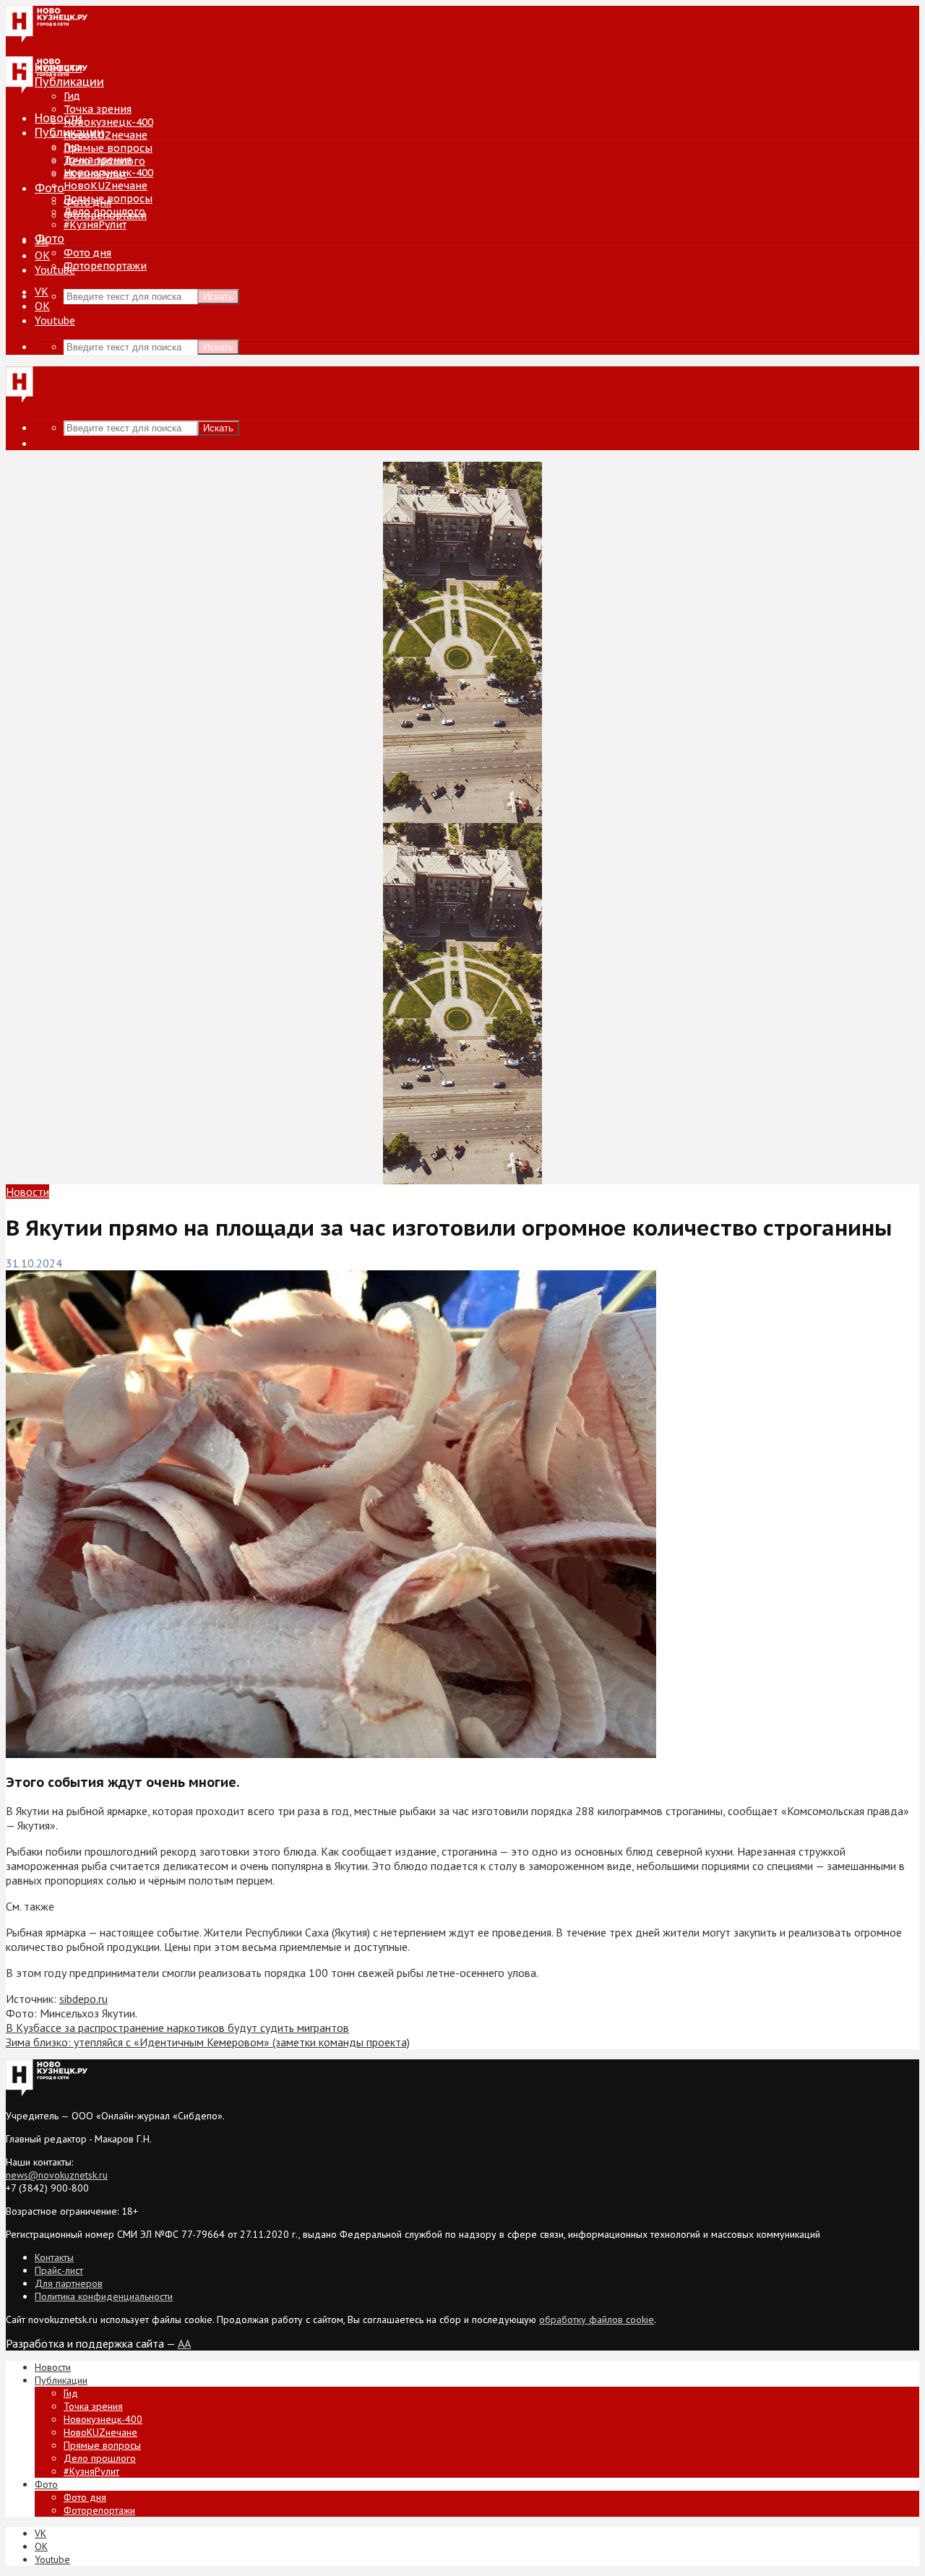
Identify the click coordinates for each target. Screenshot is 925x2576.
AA (184, 2343)
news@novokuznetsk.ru (57, 2175)
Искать (218, 297)
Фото (50, 188)
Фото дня (87, 253)
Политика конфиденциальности (104, 2296)
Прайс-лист (59, 2270)
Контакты (54, 2257)
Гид (72, 147)
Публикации (69, 132)
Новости (59, 118)
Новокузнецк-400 (108, 122)
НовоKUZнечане (106, 135)
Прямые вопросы (108, 148)
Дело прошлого (104, 212)
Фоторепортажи (105, 266)
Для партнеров (69, 2283)
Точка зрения (98, 109)
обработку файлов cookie (597, 2319)
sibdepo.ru (83, 1999)
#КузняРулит (95, 225)
